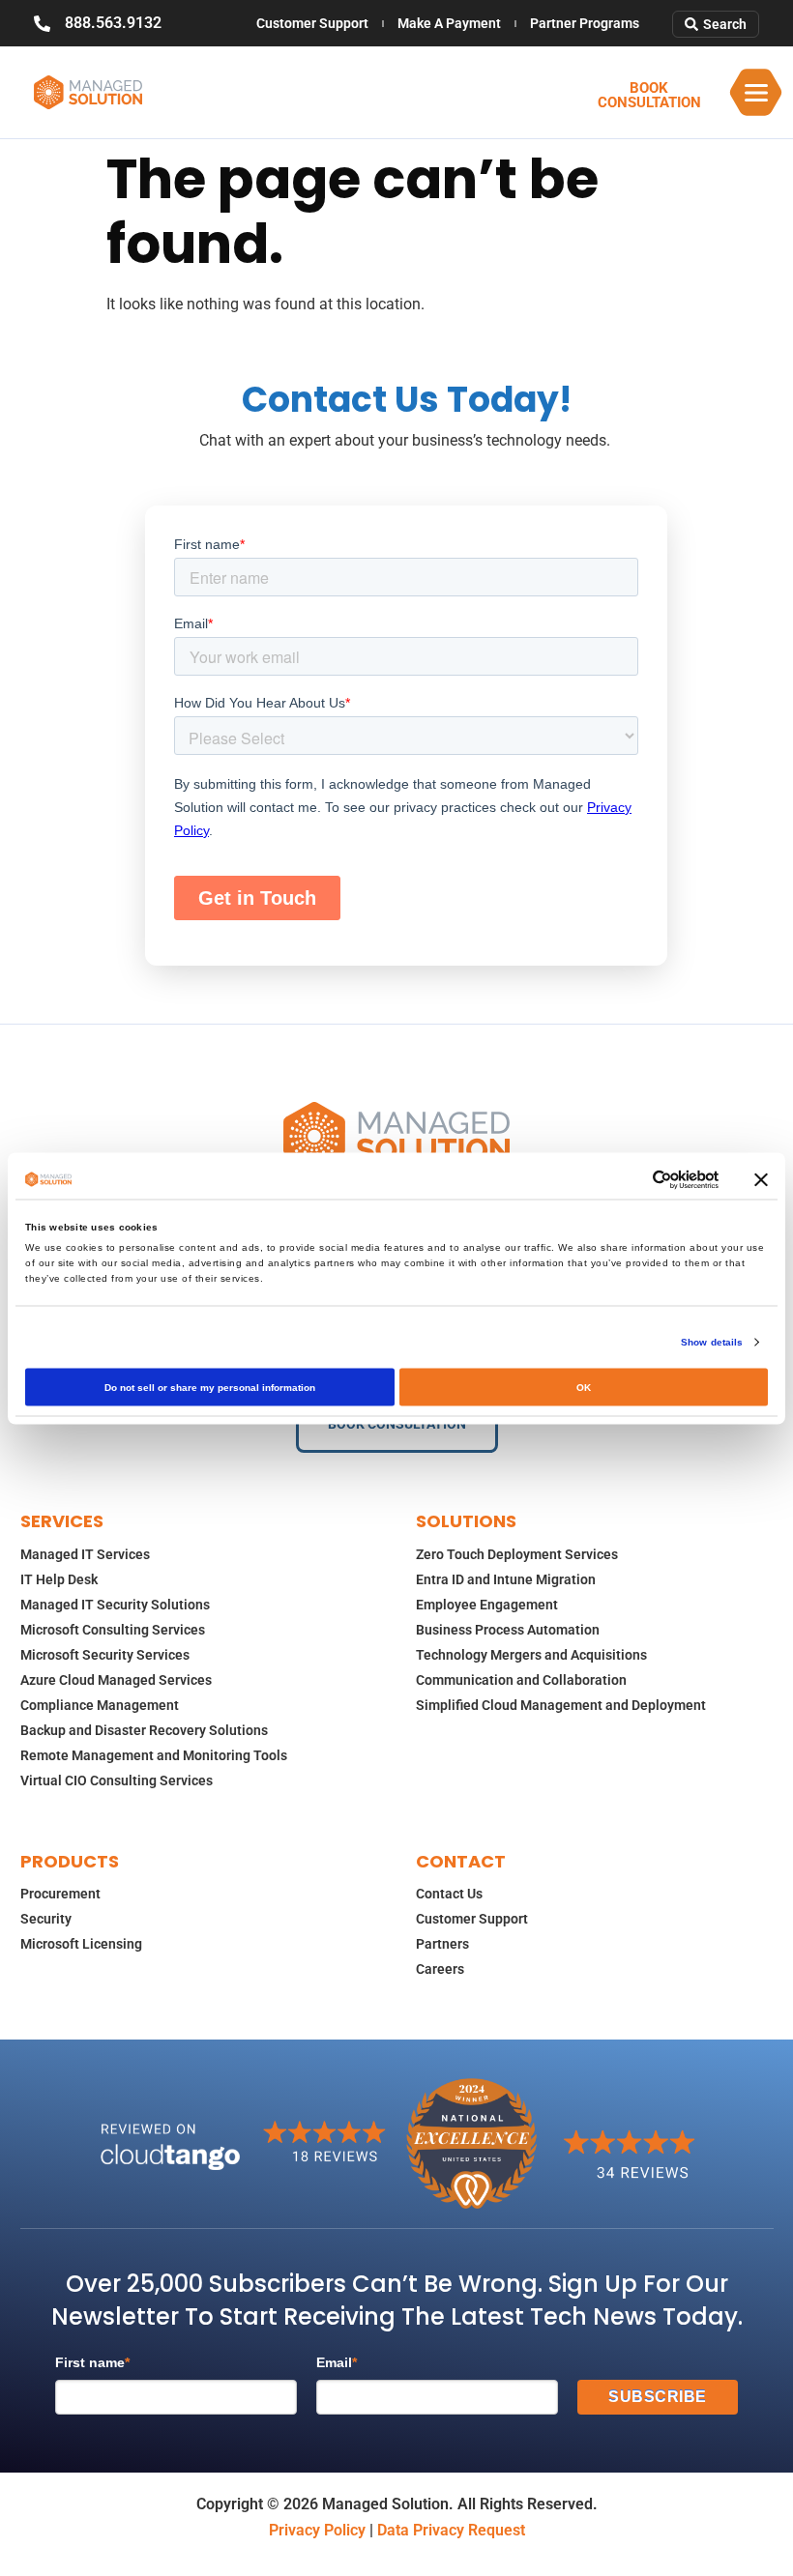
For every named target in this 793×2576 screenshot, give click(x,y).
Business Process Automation (508, 1630)
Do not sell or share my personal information (210, 1387)
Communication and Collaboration (521, 1680)
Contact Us (449, 1894)
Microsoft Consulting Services (113, 1630)
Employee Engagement (487, 1605)
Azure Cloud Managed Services (116, 1680)
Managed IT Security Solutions (115, 1605)
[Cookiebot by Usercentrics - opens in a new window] (634, 1179)
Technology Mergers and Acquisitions (531, 1655)
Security (46, 1919)
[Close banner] (761, 1179)
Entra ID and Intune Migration (506, 1579)
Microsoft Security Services (105, 1655)
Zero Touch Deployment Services (517, 1554)
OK (584, 1387)
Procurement (60, 1894)
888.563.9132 (113, 23)
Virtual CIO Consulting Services (117, 1780)
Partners (442, 1944)
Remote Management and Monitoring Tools (154, 1755)
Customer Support (312, 23)
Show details (712, 1341)
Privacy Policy (317, 2530)
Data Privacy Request (451, 2530)
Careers (440, 1969)
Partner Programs (585, 23)
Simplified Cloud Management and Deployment (561, 1705)
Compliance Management (100, 1705)
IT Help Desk (59, 1579)
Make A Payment (449, 23)
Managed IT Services (85, 1554)
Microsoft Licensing (81, 1944)
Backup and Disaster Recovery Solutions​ (144, 1730)
